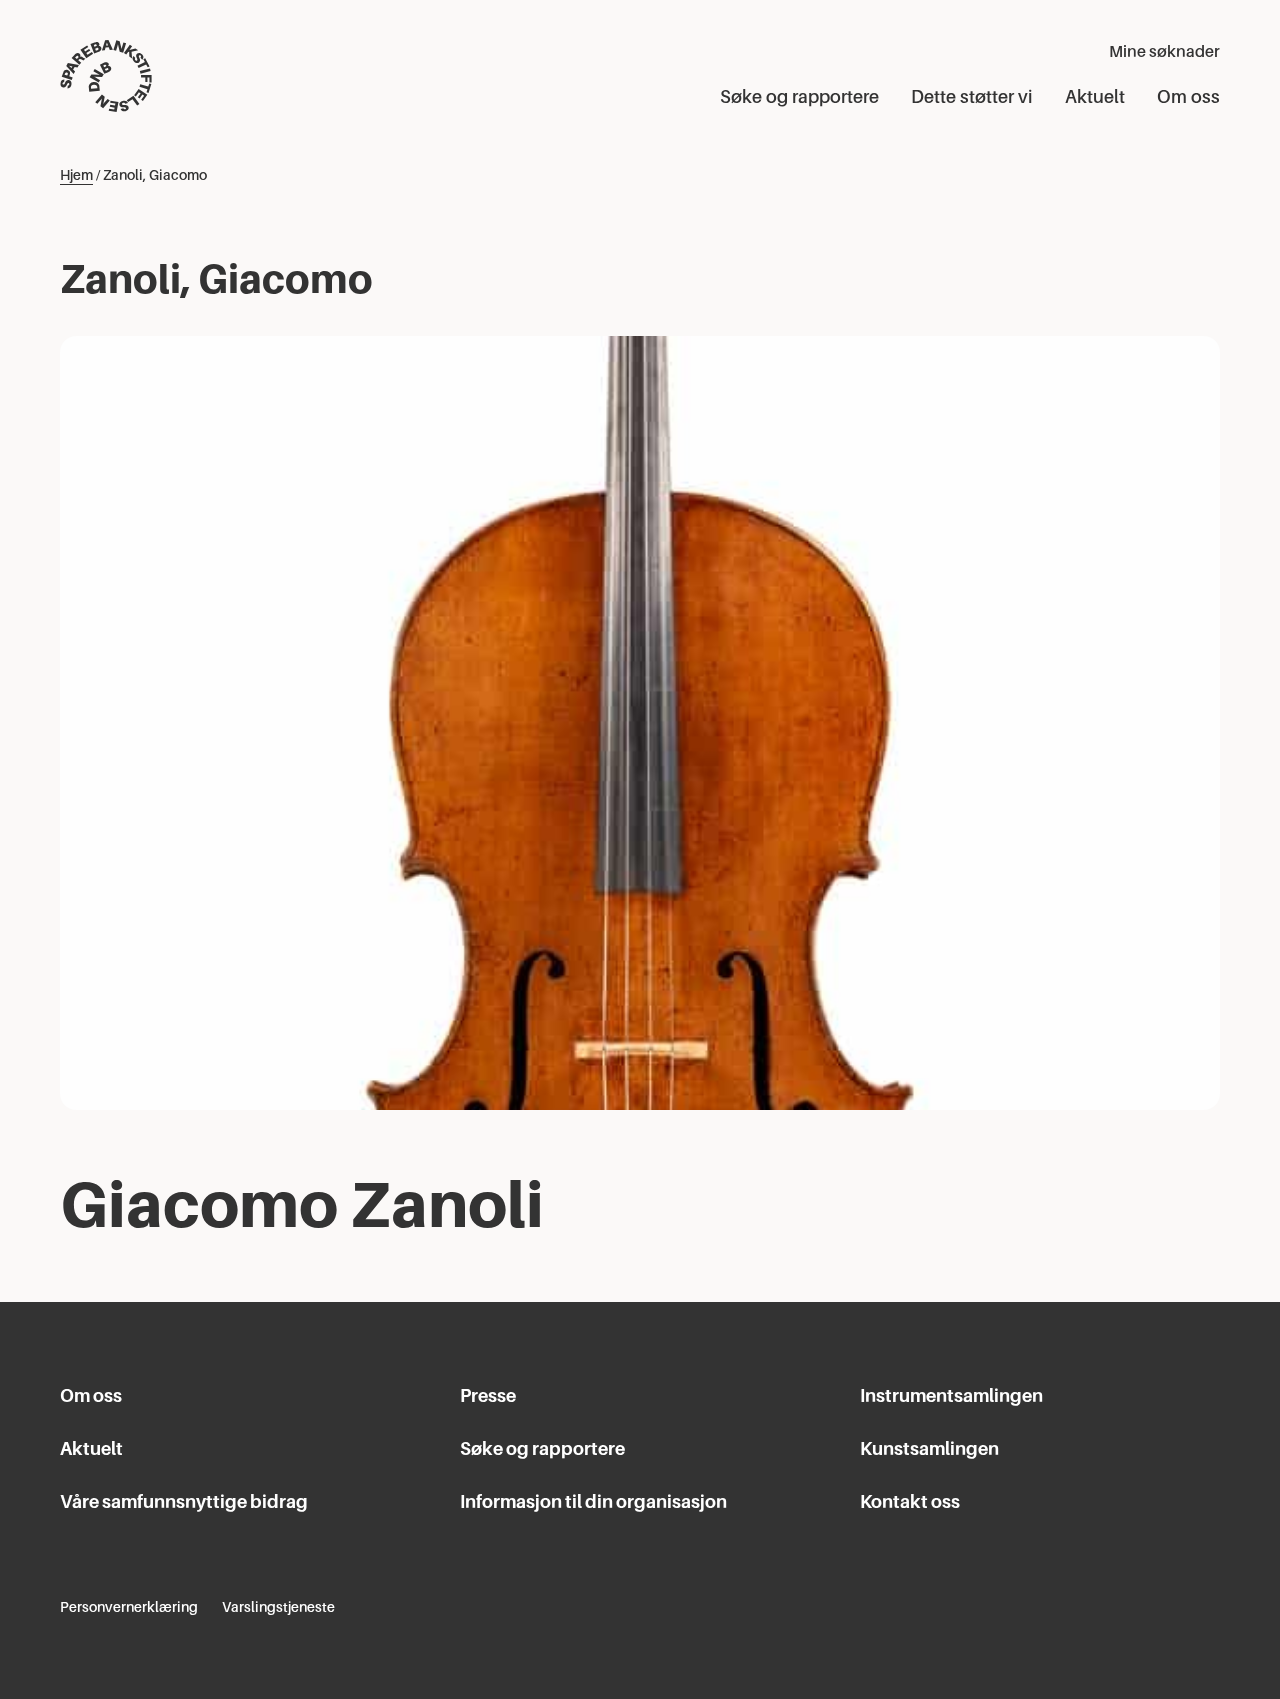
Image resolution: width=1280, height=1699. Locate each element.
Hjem (76, 175)
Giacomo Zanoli (302, 1204)
